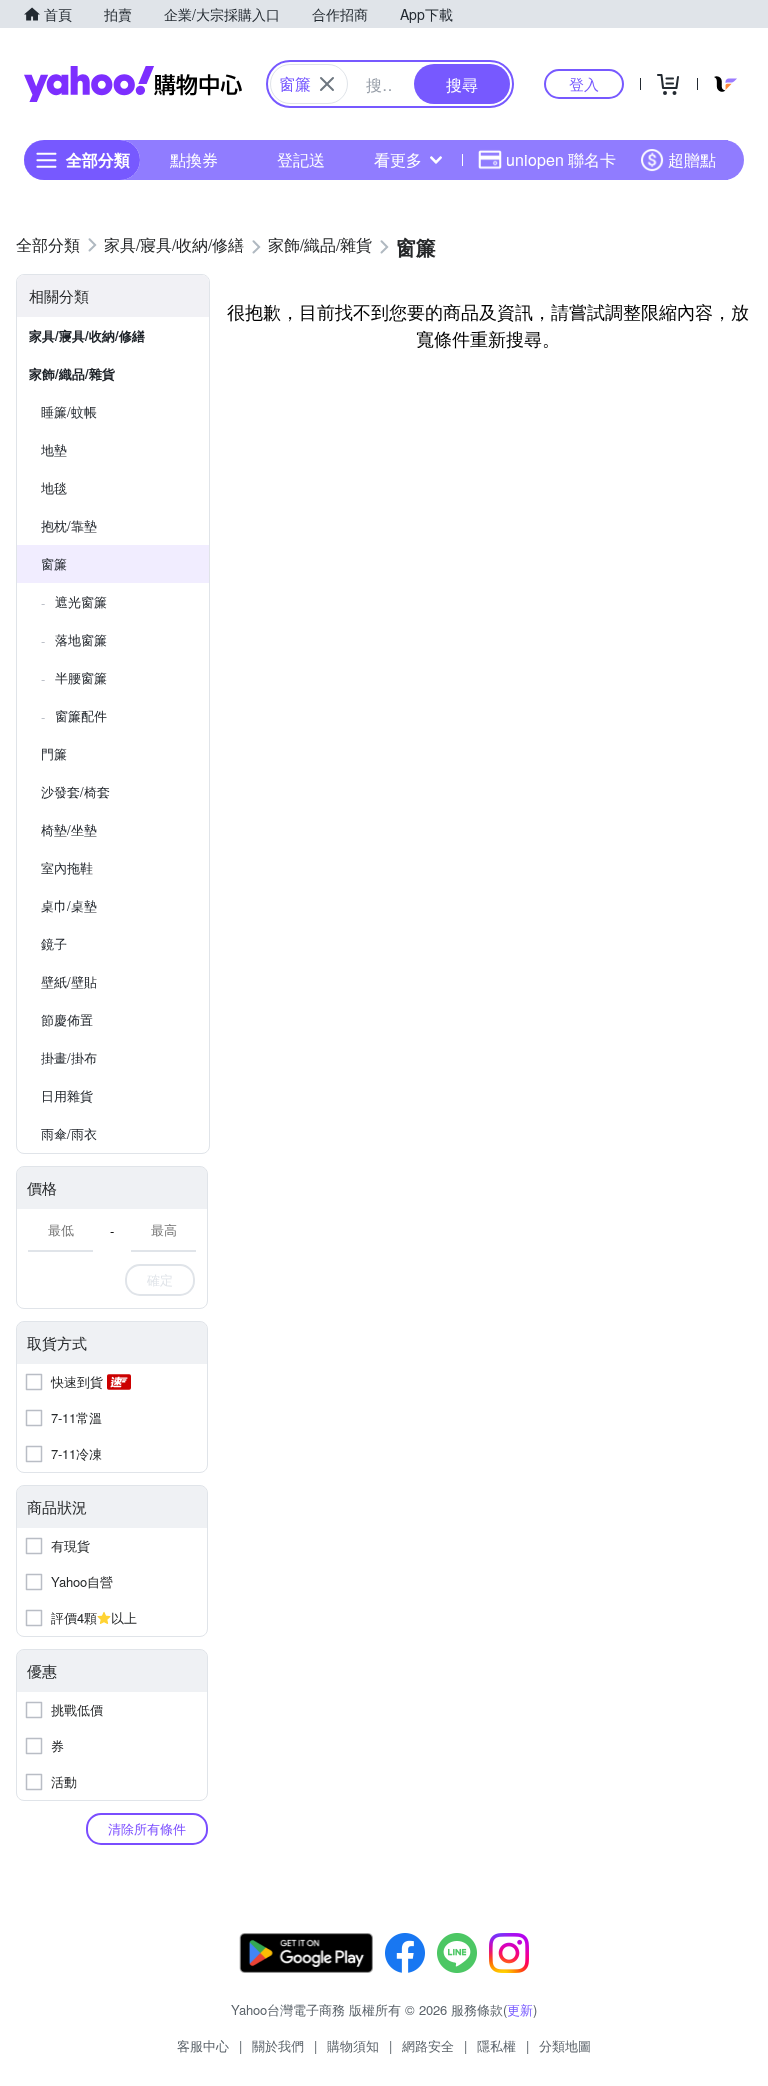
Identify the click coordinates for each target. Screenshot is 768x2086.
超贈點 (692, 159)
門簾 (54, 753)
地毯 (54, 487)
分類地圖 (565, 2045)
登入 (584, 83)
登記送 (301, 159)
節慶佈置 (67, 1019)
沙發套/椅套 (75, 791)
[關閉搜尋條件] (327, 84)
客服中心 (203, 2045)
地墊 (54, 449)
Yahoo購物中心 (133, 84)
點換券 (194, 159)
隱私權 (496, 2045)
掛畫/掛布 (69, 1057)
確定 (160, 1279)
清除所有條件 (147, 1828)
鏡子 (54, 943)
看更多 (398, 159)
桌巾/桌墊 (69, 905)
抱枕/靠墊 (69, 525)
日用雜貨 (67, 1095)
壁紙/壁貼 (69, 981)
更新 (520, 2009)
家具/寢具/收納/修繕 (87, 335)
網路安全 (428, 2045)
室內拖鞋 (67, 867)
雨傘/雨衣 (69, 1133)
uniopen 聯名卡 (561, 159)
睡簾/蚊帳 (69, 411)
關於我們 (278, 2045)
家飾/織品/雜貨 (72, 373)
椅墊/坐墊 (69, 829)
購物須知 (353, 2045)
